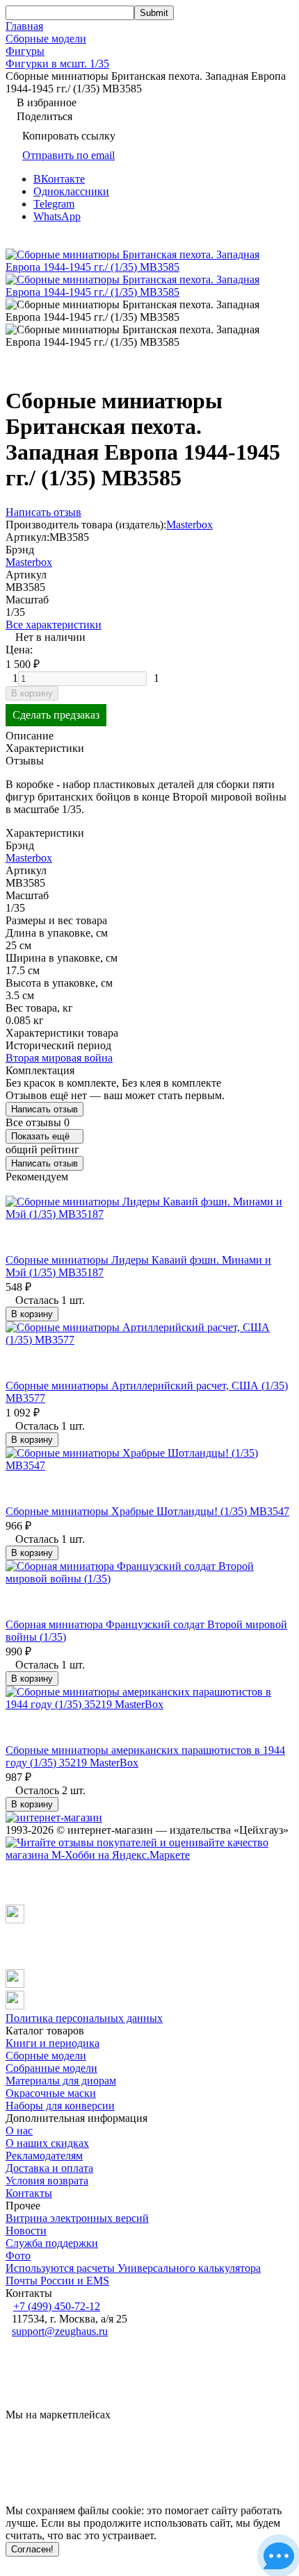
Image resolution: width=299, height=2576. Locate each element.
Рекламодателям (44, 2156)
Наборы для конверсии (60, 2106)
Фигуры (25, 51)
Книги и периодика (52, 2043)
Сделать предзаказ (56, 715)
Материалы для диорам (61, 2081)
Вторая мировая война (59, 1058)
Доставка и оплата (49, 2168)
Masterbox (189, 525)
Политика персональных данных (84, 2018)
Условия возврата (47, 2181)
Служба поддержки (52, 2243)
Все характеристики (54, 625)
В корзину (32, 693)
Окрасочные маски (51, 2093)
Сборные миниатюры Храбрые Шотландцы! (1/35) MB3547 (147, 1511)
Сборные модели (46, 39)
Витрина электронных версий (77, 2218)
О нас (19, 2131)
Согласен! (32, 2549)
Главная (24, 26)
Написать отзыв (45, 1109)
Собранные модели (51, 2068)
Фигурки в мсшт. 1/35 (57, 64)
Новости (26, 2231)
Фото (18, 2256)
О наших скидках (47, 2143)
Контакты (29, 2193)
